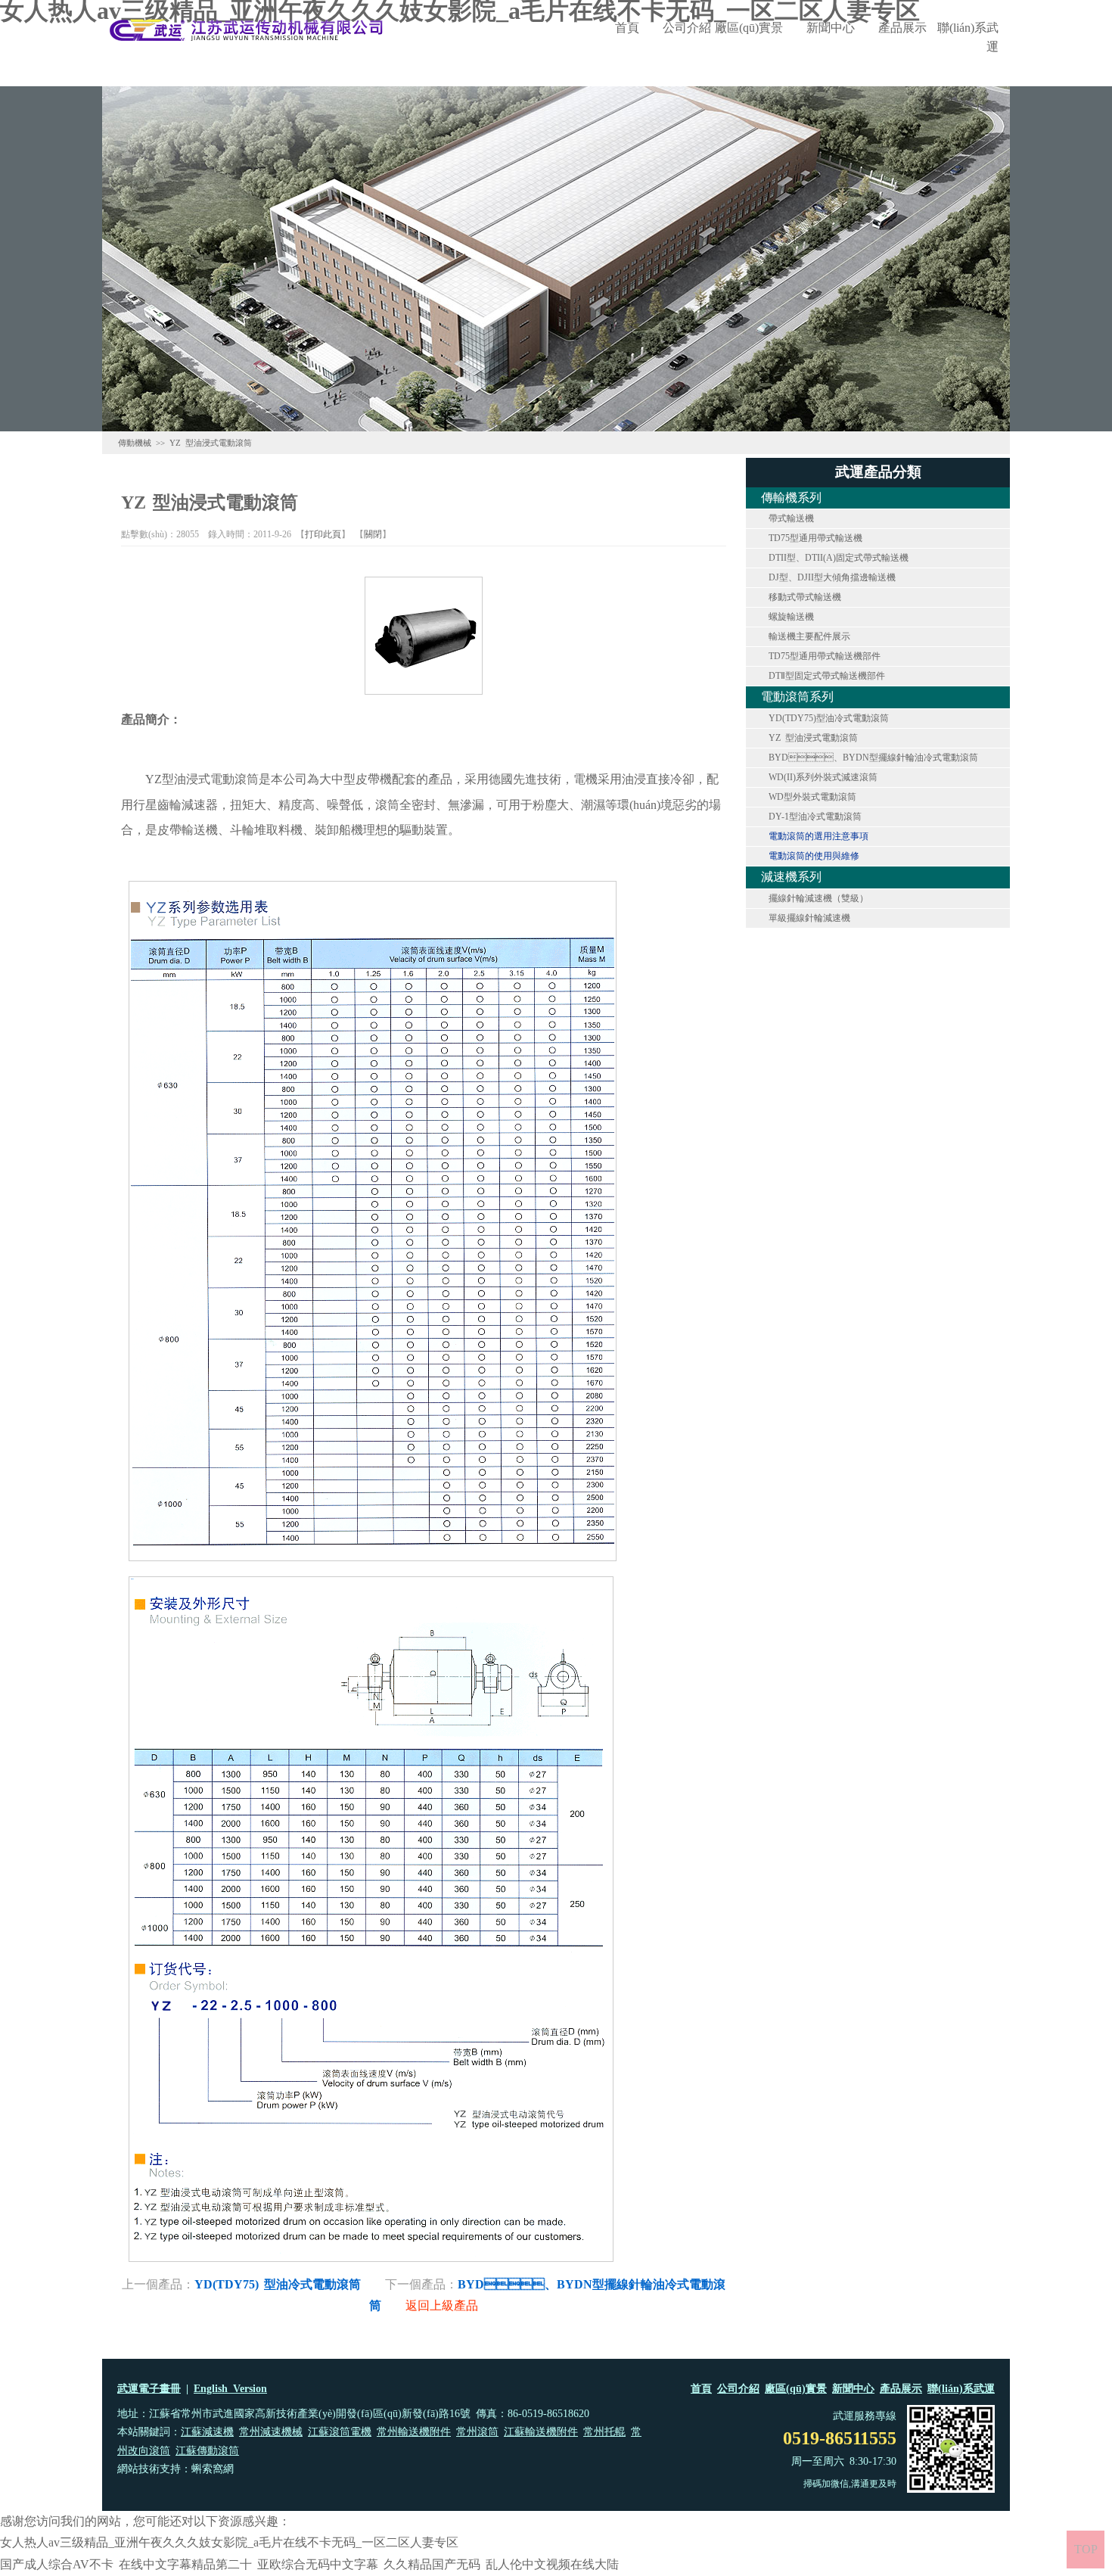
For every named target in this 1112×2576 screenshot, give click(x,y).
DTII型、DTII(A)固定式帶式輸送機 (839, 558)
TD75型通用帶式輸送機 (815, 538)
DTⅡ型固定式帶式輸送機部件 (827, 676)
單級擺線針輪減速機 (809, 918)
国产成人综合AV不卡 (57, 2564)
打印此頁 (323, 534)
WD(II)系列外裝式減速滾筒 (823, 777)
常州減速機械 (271, 2432)
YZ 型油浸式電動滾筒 (813, 738)
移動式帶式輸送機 (805, 597)
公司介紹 (687, 28)
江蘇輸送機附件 (541, 2432)
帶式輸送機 (791, 518)
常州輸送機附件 (414, 2432)
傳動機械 (135, 443)
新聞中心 (831, 28)
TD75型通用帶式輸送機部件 (825, 656)
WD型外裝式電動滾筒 (812, 797)
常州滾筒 (477, 2432)
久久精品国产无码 (432, 2564)
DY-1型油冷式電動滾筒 (815, 817)
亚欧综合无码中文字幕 (318, 2564)
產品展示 (902, 28)
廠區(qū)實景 (749, 28)
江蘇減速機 (207, 2432)
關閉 (373, 534)
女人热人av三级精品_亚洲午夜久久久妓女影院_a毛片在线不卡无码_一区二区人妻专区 (229, 2542)
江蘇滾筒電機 (340, 2432)
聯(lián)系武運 (968, 37)
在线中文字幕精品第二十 (185, 2564)
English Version (230, 2389)
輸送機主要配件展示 (809, 636)
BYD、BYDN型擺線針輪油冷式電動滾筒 (873, 758)
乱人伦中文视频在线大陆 (552, 2564)
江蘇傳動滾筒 (207, 2451)
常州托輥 (604, 2432)
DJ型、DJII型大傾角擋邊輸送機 (832, 577)
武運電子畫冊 (149, 2389)
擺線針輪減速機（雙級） (818, 898)
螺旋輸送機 (791, 617)
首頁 (627, 28)
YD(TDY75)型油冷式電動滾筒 (829, 718)
